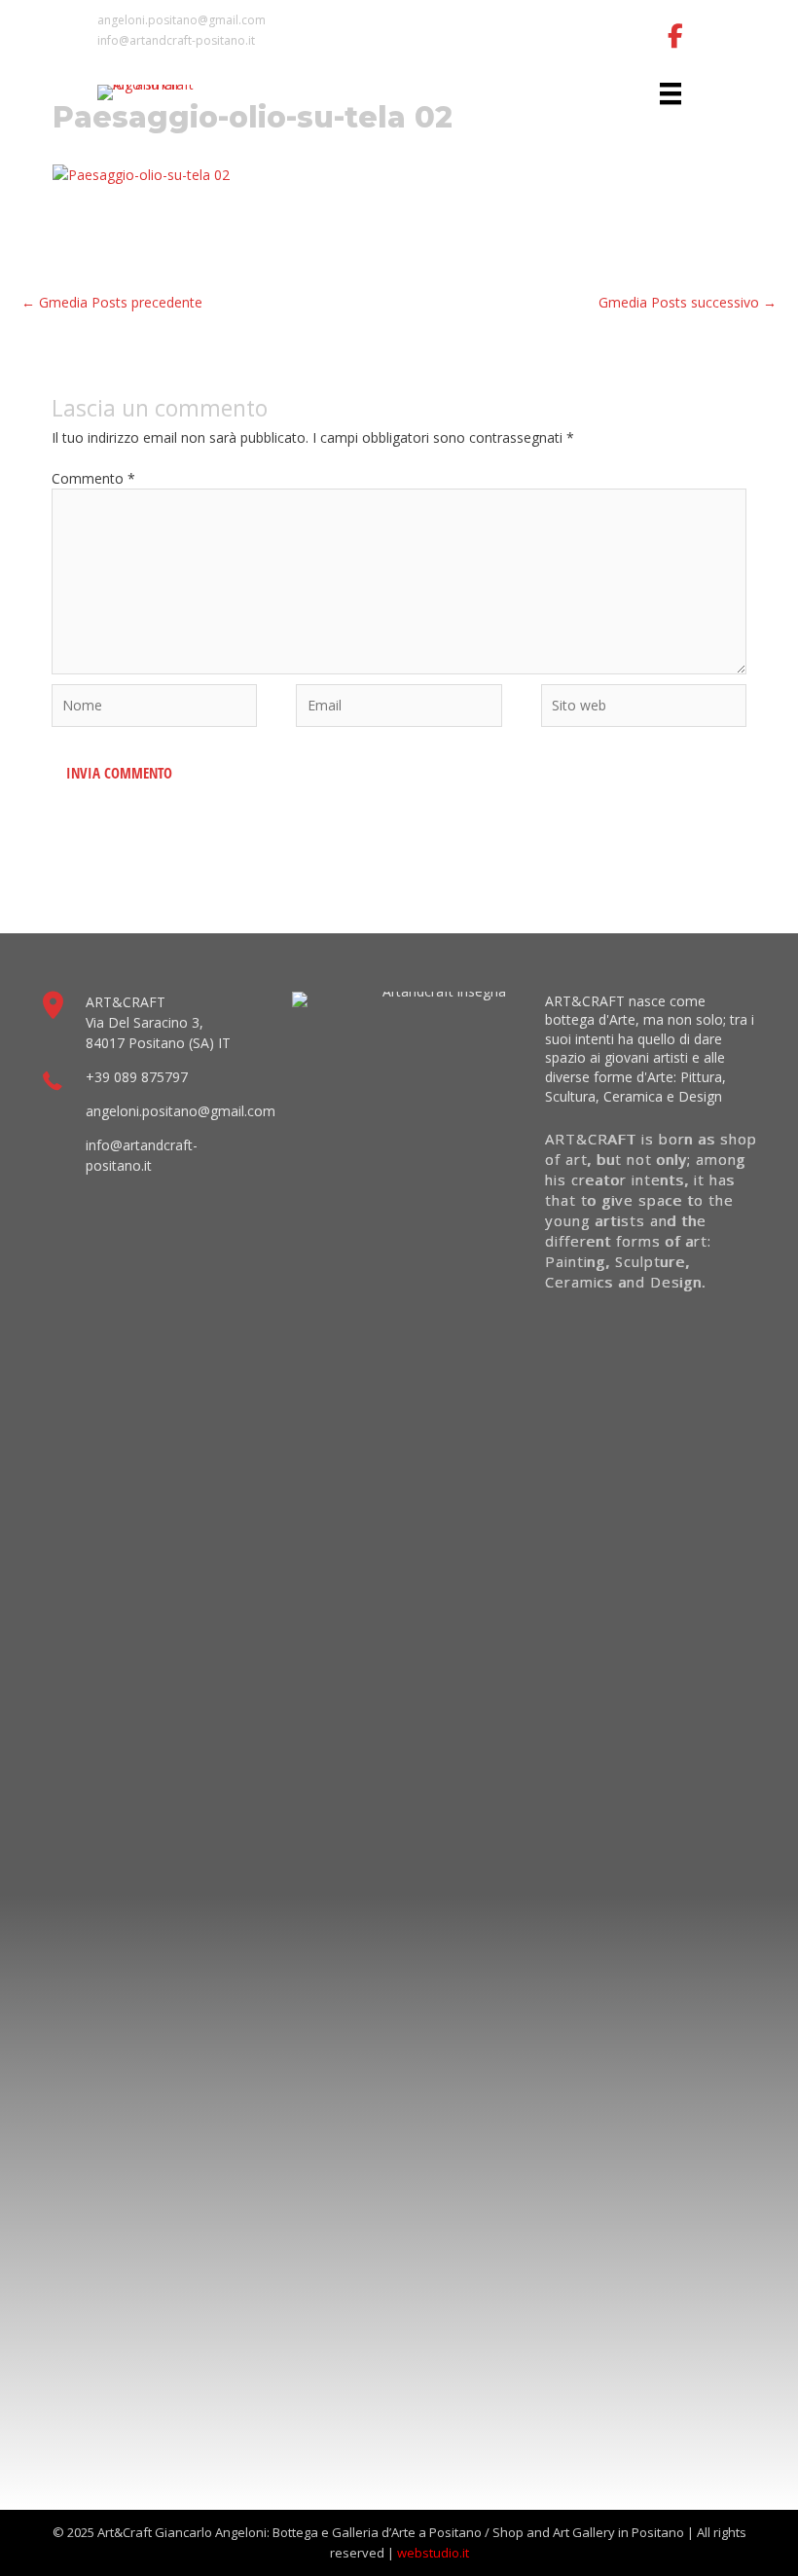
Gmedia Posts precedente (112, 302)
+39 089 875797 (137, 1077)
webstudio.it (433, 2553)
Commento (93, 478)
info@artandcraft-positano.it (176, 40)
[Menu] (671, 93)
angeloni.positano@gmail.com (181, 20)
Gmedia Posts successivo (688, 302)
